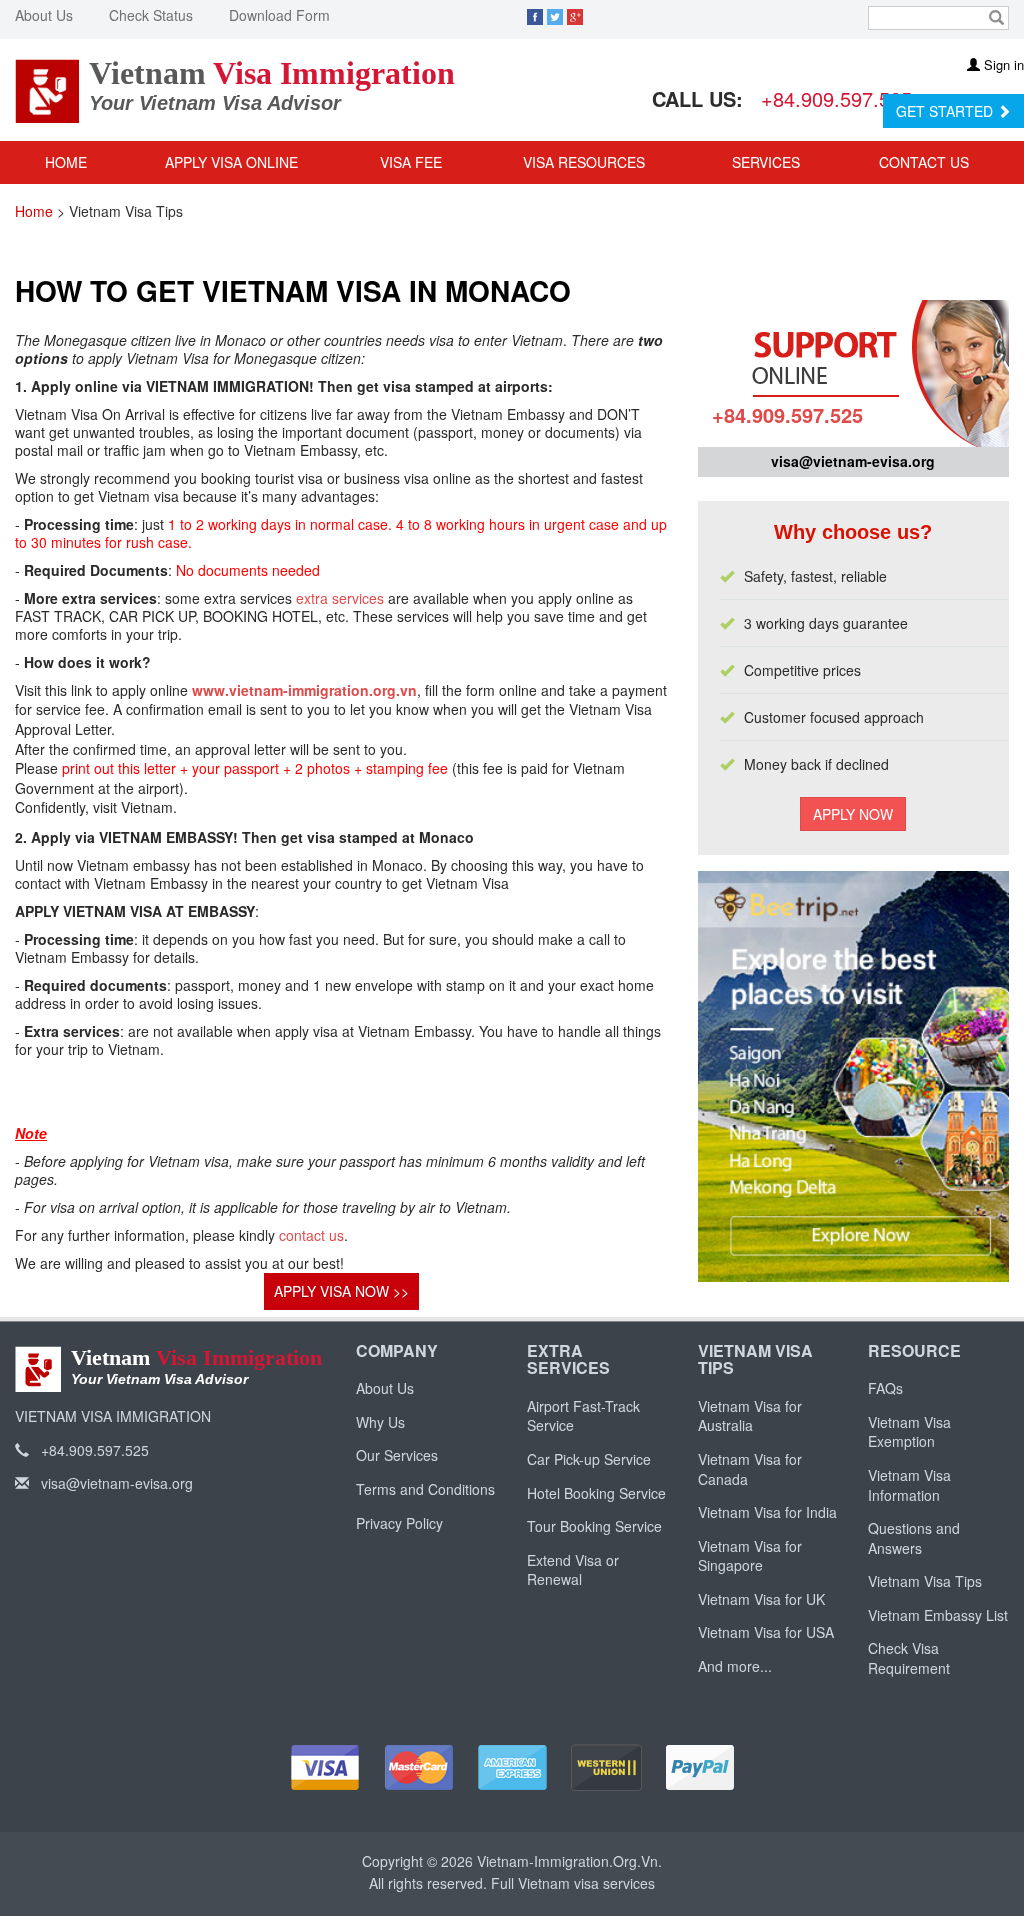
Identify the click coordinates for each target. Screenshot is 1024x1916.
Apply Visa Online (231, 162)
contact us (311, 1235)
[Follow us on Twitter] (555, 15)
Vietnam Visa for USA (766, 1632)
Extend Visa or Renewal (573, 1570)
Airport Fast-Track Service (583, 1416)
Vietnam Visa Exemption (909, 1432)
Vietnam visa (558, 1883)
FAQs (885, 1388)
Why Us (380, 1422)
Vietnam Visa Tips (925, 1581)
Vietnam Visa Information (909, 1485)
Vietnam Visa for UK (761, 1599)
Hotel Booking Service (596, 1493)
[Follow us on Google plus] (575, 15)
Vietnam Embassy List (938, 1615)
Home (66, 162)
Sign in (1002, 64)
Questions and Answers (914, 1538)
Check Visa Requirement (909, 1658)
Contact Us (924, 162)
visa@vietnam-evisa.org (853, 461)
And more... (735, 1666)
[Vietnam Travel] (853, 891)
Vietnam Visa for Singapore (750, 1556)
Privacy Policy (399, 1523)
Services (768, 162)
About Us (44, 15)
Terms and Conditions (425, 1489)
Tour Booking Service (594, 1526)
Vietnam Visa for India (767, 1512)
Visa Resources (586, 162)
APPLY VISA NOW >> (341, 1291)
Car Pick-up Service (589, 1459)
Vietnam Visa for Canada (750, 1469)
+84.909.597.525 (836, 98)
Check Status (151, 15)
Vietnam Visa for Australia (750, 1416)
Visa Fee (411, 162)
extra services (340, 598)
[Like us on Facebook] (535, 15)
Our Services (397, 1455)
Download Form (279, 15)
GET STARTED (946, 111)
